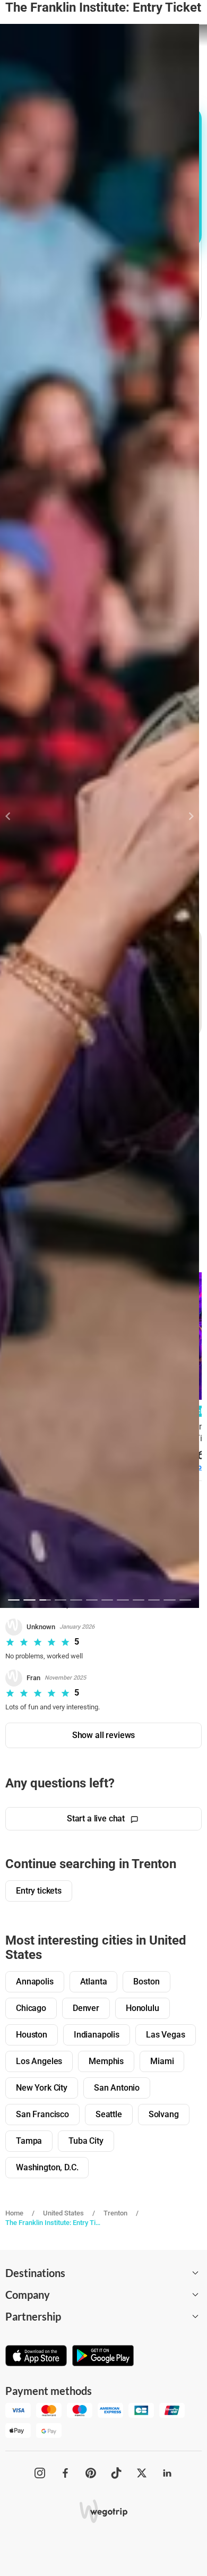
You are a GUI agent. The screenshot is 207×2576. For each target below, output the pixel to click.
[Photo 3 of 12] (45, 1600)
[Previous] (14, 816)
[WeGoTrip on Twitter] (142, 2473)
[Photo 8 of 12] (123, 1600)
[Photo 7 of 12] (107, 1600)
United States (63, 2213)
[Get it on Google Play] (103, 2357)
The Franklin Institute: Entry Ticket (55, 2223)
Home (14, 2213)
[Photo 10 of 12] (154, 1600)
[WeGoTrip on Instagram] (40, 2473)
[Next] (185, 816)
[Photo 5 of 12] (76, 1600)
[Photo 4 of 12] (61, 1600)
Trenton (115, 2213)
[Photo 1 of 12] (14, 1600)
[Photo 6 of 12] (92, 1600)
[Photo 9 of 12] (139, 1600)
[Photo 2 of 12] (29, 1600)
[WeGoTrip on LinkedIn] (167, 2473)
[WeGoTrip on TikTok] (116, 2473)
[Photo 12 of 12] (185, 1600)
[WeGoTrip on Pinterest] (91, 2473)
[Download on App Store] (36, 2357)
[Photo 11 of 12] (169, 1600)
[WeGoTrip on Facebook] (65, 2473)
